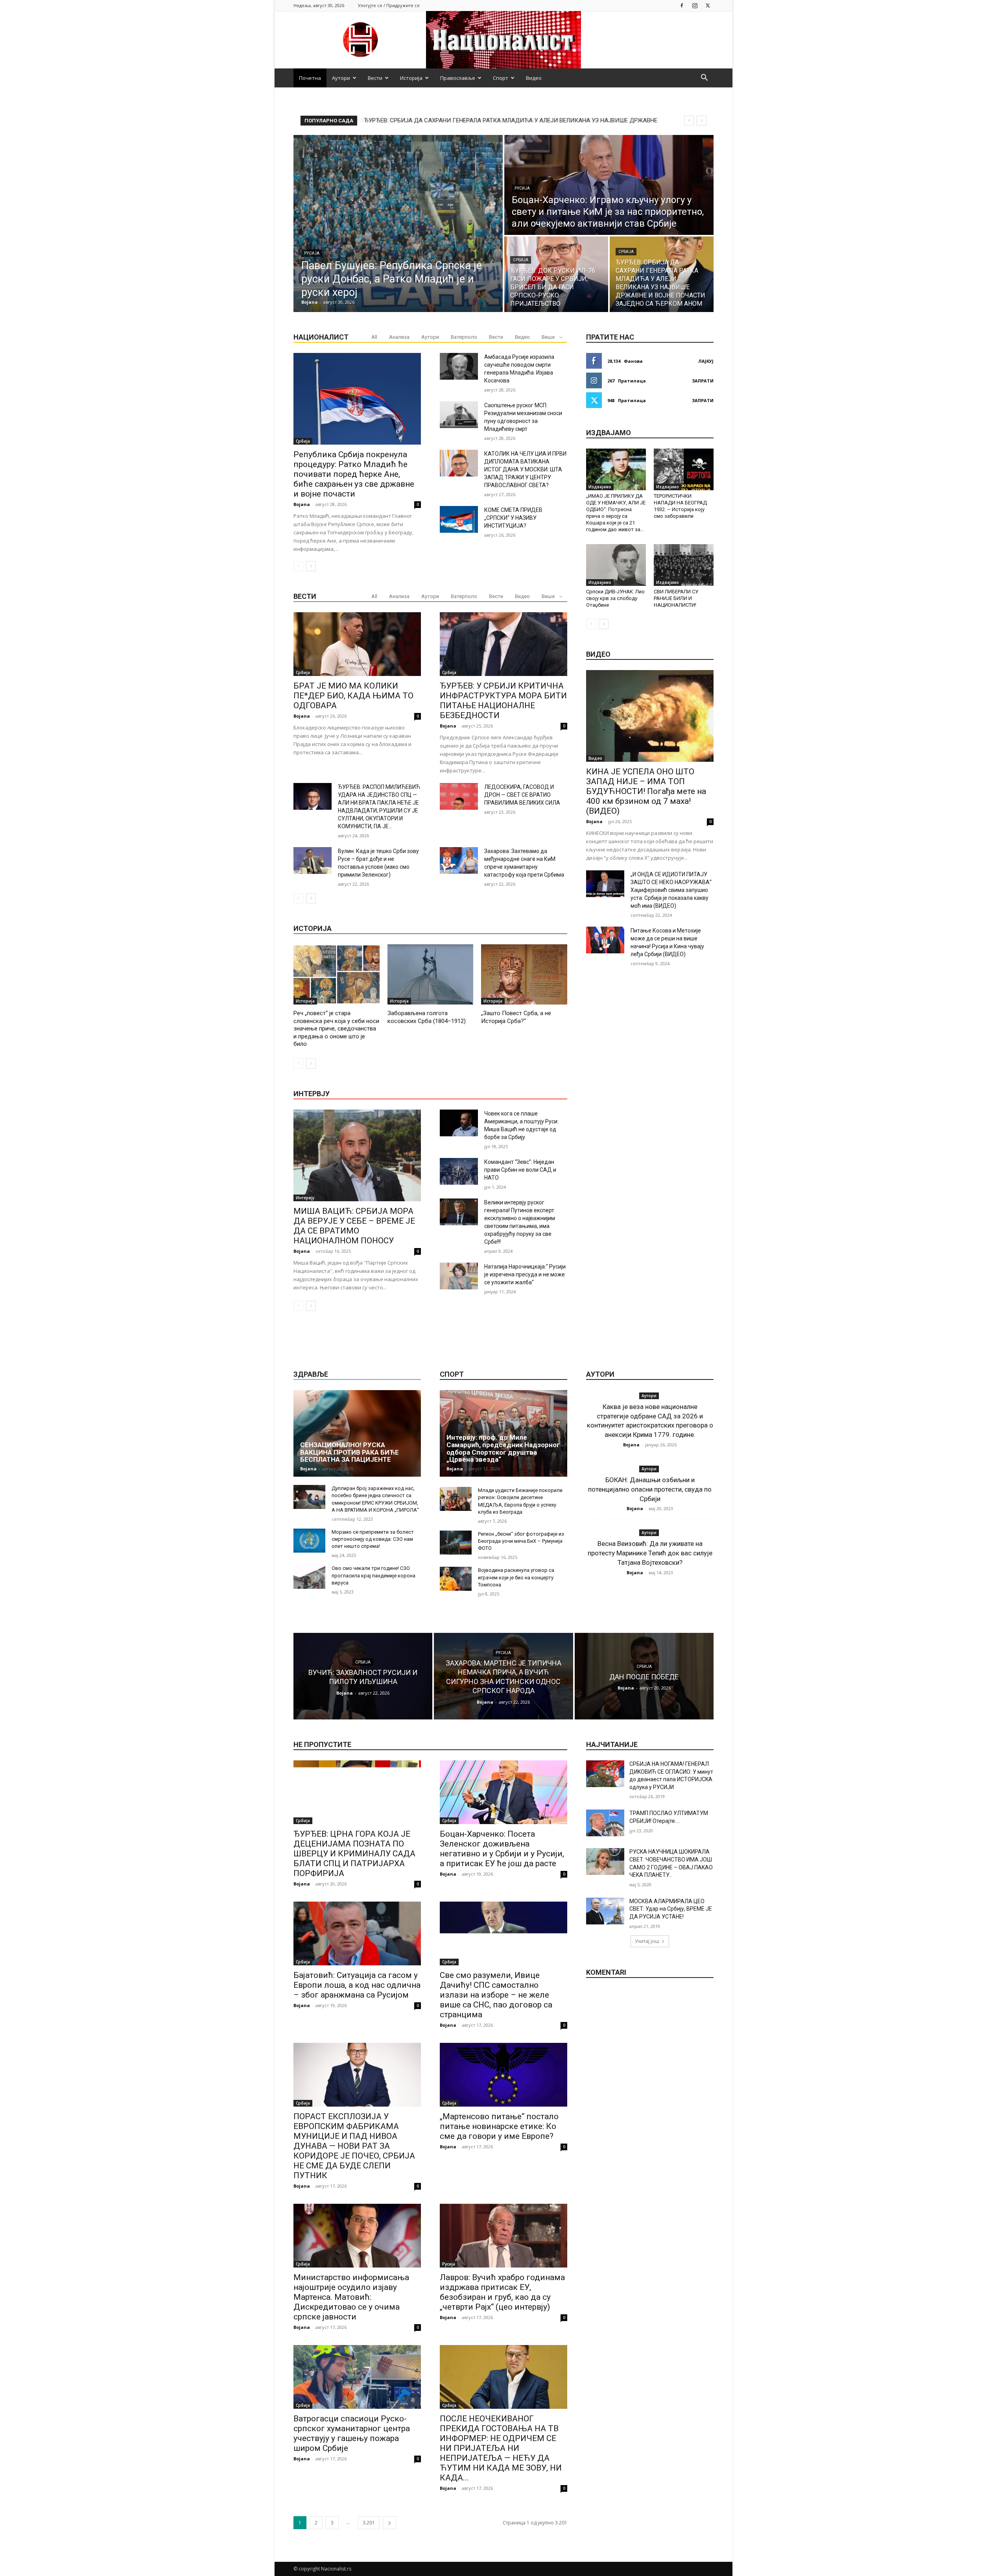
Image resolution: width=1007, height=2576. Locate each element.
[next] (702, 121)
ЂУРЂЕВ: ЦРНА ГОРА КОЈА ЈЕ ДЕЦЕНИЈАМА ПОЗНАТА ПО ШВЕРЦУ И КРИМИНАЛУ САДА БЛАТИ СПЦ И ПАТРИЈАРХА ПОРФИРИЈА (354, 1854)
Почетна (310, 78)
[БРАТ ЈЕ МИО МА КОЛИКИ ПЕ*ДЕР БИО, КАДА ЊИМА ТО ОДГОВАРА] (357, 644)
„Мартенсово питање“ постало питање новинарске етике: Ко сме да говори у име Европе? (499, 2126)
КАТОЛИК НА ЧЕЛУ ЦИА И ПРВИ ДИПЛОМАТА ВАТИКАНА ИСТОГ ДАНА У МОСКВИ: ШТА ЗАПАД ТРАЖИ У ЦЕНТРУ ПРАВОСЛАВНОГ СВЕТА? (525, 469)
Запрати (703, 381)
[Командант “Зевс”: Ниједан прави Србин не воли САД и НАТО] (459, 1171)
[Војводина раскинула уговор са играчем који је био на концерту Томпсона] (456, 1579)
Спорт (501, 78)
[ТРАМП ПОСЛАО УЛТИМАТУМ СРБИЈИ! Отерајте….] (605, 1823)
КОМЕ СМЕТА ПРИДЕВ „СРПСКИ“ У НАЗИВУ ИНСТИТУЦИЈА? (513, 518)
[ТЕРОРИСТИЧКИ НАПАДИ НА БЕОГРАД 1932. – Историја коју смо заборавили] (684, 469)
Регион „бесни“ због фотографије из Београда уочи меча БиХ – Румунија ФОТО (521, 1541)
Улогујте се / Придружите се (389, 5)
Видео (534, 78)
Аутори (341, 78)
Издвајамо (600, 487)
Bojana (302, 504)
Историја (411, 78)
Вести (375, 78)
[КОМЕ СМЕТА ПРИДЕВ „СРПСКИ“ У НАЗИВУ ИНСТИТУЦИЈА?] (459, 519)
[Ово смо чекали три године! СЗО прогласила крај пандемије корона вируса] (309, 1577)
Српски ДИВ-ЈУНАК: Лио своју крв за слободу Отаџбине (615, 598)
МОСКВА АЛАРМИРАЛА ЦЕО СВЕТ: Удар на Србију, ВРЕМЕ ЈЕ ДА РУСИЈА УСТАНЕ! (671, 1909)
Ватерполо (464, 337)
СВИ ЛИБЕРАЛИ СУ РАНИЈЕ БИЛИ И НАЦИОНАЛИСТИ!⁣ (676, 598)
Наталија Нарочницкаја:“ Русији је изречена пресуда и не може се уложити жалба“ (525, 1274)
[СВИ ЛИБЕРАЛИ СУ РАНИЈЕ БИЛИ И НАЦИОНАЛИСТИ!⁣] (684, 565)
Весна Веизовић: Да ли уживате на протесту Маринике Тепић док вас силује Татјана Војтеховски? (650, 1553)
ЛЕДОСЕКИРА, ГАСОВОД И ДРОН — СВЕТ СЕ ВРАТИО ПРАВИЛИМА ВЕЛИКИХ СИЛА (522, 795)
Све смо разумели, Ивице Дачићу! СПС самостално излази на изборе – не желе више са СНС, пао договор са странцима (496, 1995)
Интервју (305, 1198)
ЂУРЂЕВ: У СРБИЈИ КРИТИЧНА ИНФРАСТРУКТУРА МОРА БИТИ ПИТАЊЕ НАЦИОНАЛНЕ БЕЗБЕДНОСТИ (503, 701)
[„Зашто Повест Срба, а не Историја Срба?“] (524, 974)
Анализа (399, 337)
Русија (312, 253)
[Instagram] (695, 5)
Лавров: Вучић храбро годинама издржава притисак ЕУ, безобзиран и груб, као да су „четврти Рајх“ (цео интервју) (502, 2292)
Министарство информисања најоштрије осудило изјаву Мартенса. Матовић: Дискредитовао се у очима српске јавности (351, 2297)
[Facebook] (682, 5)
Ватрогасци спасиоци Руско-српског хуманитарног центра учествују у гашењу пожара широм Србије (352, 2433)
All (374, 337)
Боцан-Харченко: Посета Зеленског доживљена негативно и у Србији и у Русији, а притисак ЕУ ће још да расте (502, 1849)
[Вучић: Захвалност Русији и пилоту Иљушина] (363, 1676)
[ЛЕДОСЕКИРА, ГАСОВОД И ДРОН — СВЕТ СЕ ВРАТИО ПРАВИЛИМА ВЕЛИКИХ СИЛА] (459, 796)
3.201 (369, 2523)
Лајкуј (706, 361)
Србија (521, 260)
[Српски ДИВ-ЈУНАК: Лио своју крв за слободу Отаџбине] (616, 565)
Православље (458, 78)
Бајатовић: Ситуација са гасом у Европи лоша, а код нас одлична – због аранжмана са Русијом (357, 1985)
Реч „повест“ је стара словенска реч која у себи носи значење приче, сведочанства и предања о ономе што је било (336, 1029)
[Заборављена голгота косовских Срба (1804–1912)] (431, 974)
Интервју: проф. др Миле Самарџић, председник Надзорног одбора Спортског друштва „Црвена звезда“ (503, 1448)
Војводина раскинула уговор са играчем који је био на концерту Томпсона (516, 1577)
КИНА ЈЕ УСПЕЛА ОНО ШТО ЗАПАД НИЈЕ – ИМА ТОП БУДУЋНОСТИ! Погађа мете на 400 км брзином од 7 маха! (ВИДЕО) (646, 791)
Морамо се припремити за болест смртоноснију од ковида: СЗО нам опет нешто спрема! (373, 1539)
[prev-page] (298, 566)
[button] (704, 78)
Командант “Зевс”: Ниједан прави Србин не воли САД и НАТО (520, 1170)
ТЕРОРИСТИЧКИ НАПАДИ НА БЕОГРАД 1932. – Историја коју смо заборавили (680, 506)
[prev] (689, 121)
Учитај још (647, 1941)
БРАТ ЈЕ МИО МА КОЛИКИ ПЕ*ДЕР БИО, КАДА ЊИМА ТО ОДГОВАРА (353, 696)
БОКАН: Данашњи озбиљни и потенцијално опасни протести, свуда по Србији (650, 1489)
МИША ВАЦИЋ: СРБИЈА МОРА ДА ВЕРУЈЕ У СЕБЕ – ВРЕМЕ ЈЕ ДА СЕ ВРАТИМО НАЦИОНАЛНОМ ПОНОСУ (354, 1226)
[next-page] (311, 566)
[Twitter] (708, 5)
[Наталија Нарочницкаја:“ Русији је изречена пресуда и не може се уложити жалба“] (459, 1276)
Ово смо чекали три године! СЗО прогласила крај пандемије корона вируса (373, 1575)
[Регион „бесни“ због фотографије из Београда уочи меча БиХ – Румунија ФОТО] (456, 1543)
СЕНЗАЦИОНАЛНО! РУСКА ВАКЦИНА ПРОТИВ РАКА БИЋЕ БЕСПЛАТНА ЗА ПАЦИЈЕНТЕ (349, 1452)
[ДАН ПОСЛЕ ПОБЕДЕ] (644, 1676)
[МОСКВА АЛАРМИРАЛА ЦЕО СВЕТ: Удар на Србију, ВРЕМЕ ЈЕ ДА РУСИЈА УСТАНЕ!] (605, 1911)
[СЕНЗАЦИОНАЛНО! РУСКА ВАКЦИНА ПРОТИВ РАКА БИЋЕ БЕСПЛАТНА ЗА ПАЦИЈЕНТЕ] (357, 1433)
